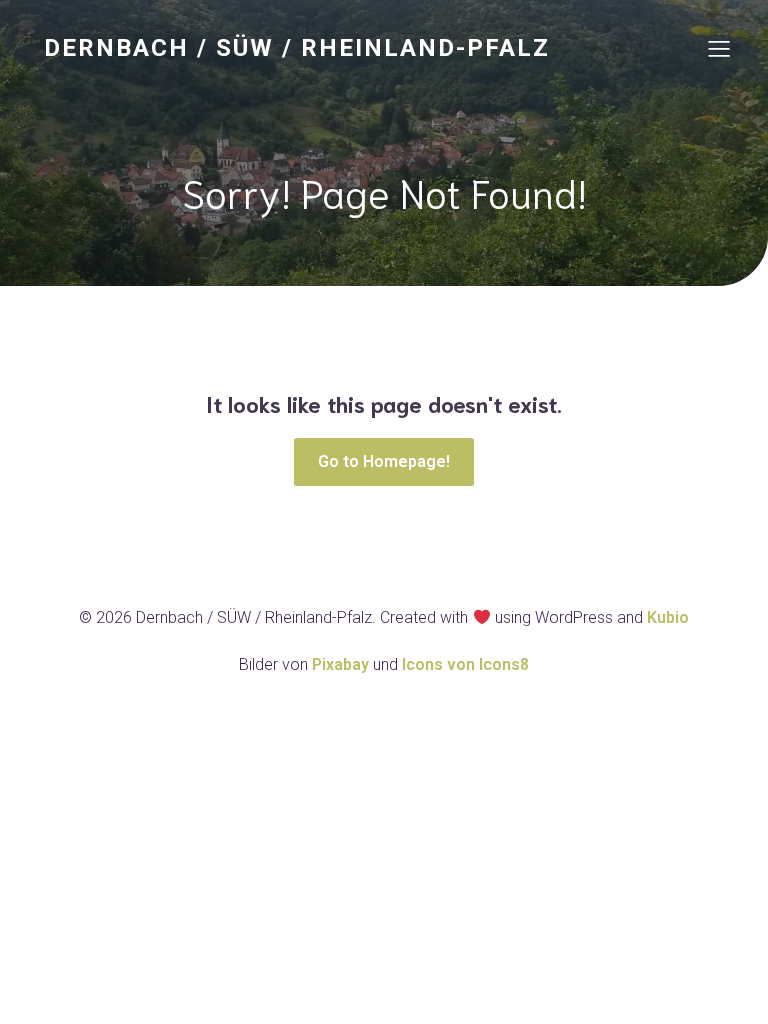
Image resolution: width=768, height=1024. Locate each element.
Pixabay (342, 664)
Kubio (668, 617)
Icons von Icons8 (465, 664)
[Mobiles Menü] (719, 48)
